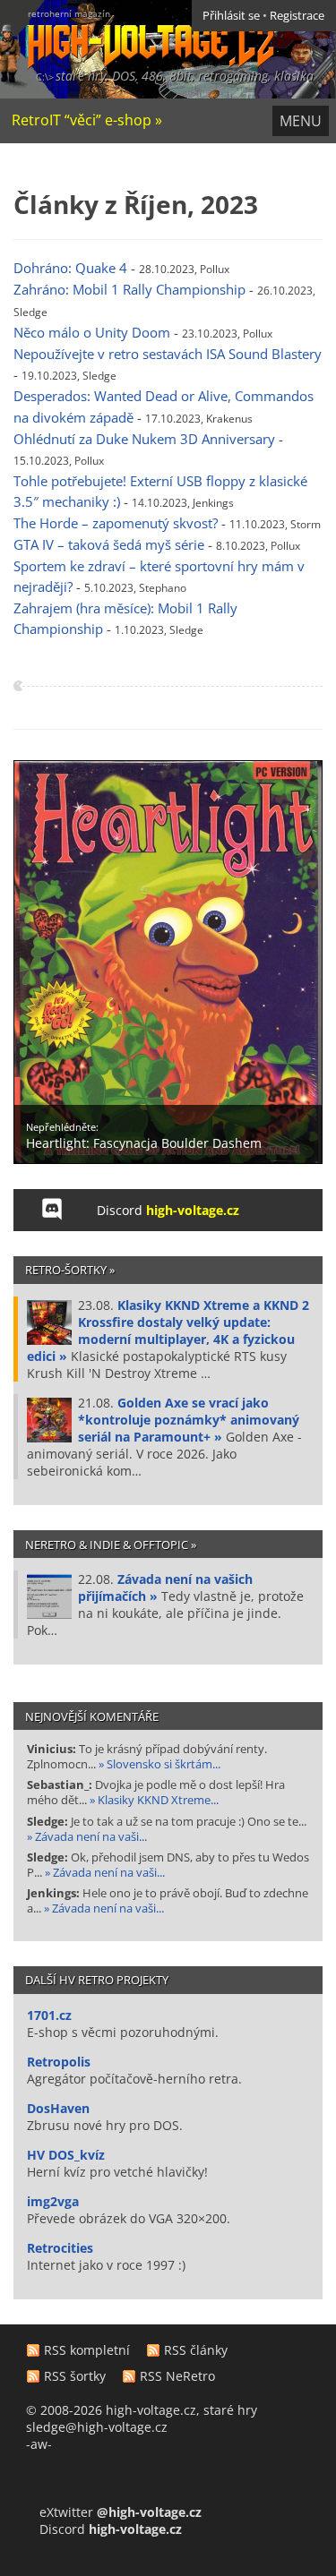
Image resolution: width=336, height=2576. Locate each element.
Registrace (297, 16)
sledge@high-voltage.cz (97, 2427)
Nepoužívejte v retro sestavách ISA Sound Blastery (168, 354)
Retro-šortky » (70, 1270)
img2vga (53, 2201)
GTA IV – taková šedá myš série (109, 545)
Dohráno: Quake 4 (70, 268)
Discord (168, 1210)
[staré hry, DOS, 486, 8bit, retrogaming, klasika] (137, 34)
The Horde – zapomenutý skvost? (116, 523)
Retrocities (60, 2248)
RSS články (196, 2350)
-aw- (39, 2444)
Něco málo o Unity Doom (92, 333)
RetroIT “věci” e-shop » (87, 120)
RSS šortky (75, 2376)
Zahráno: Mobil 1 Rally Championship (129, 290)
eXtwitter (121, 2512)
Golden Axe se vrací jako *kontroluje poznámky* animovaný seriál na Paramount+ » (189, 1420)
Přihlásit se (231, 16)
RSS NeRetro (177, 2376)
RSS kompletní (87, 2350)
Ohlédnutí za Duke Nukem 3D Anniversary (144, 439)
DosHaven (58, 2108)
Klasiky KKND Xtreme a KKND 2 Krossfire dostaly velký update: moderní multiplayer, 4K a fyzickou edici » (168, 1331)
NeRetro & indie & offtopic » (111, 1545)
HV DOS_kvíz (66, 2155)
